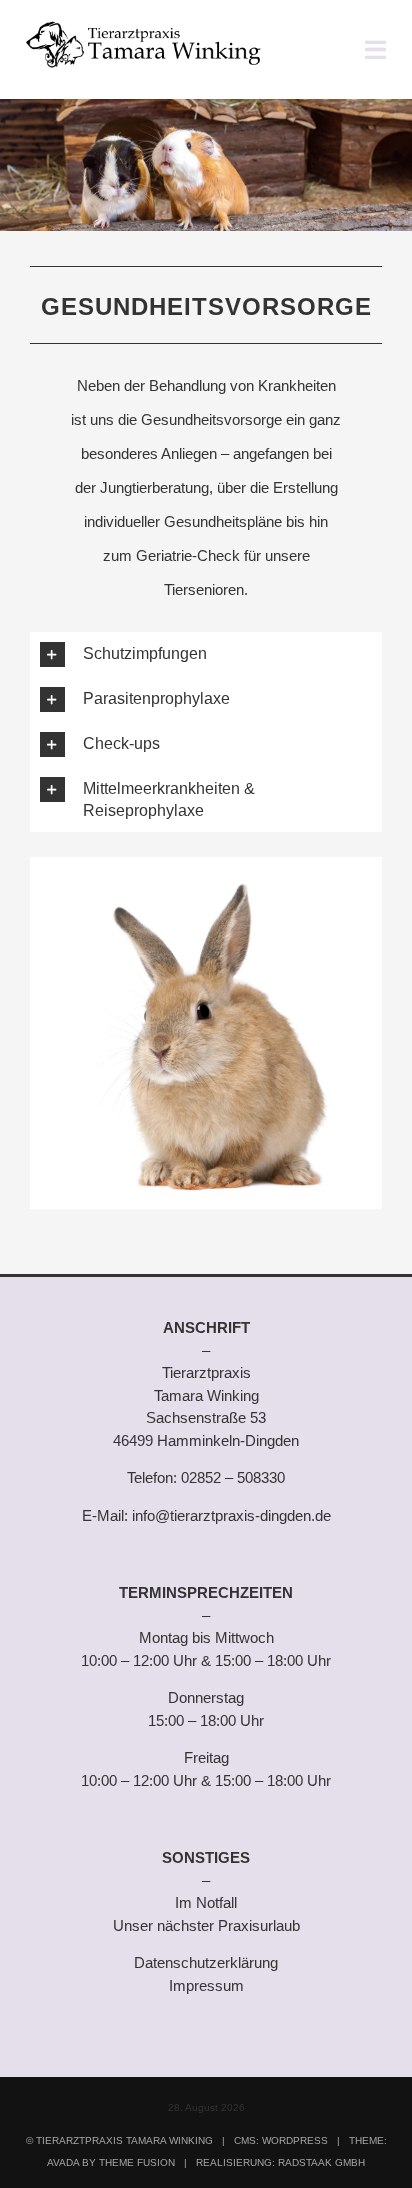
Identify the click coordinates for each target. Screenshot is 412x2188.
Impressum (206, 1985)
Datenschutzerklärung (206, 1962)
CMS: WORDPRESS (281, 2140)
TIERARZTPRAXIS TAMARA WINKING (124, 2140)
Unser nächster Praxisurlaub (206, 1925)
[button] (206, 654)
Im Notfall (206, 1902)
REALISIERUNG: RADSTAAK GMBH (280, 2162)
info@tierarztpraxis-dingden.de (231, 1515)
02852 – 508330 (233, 1477)
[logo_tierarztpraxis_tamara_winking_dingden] (143, 27)
